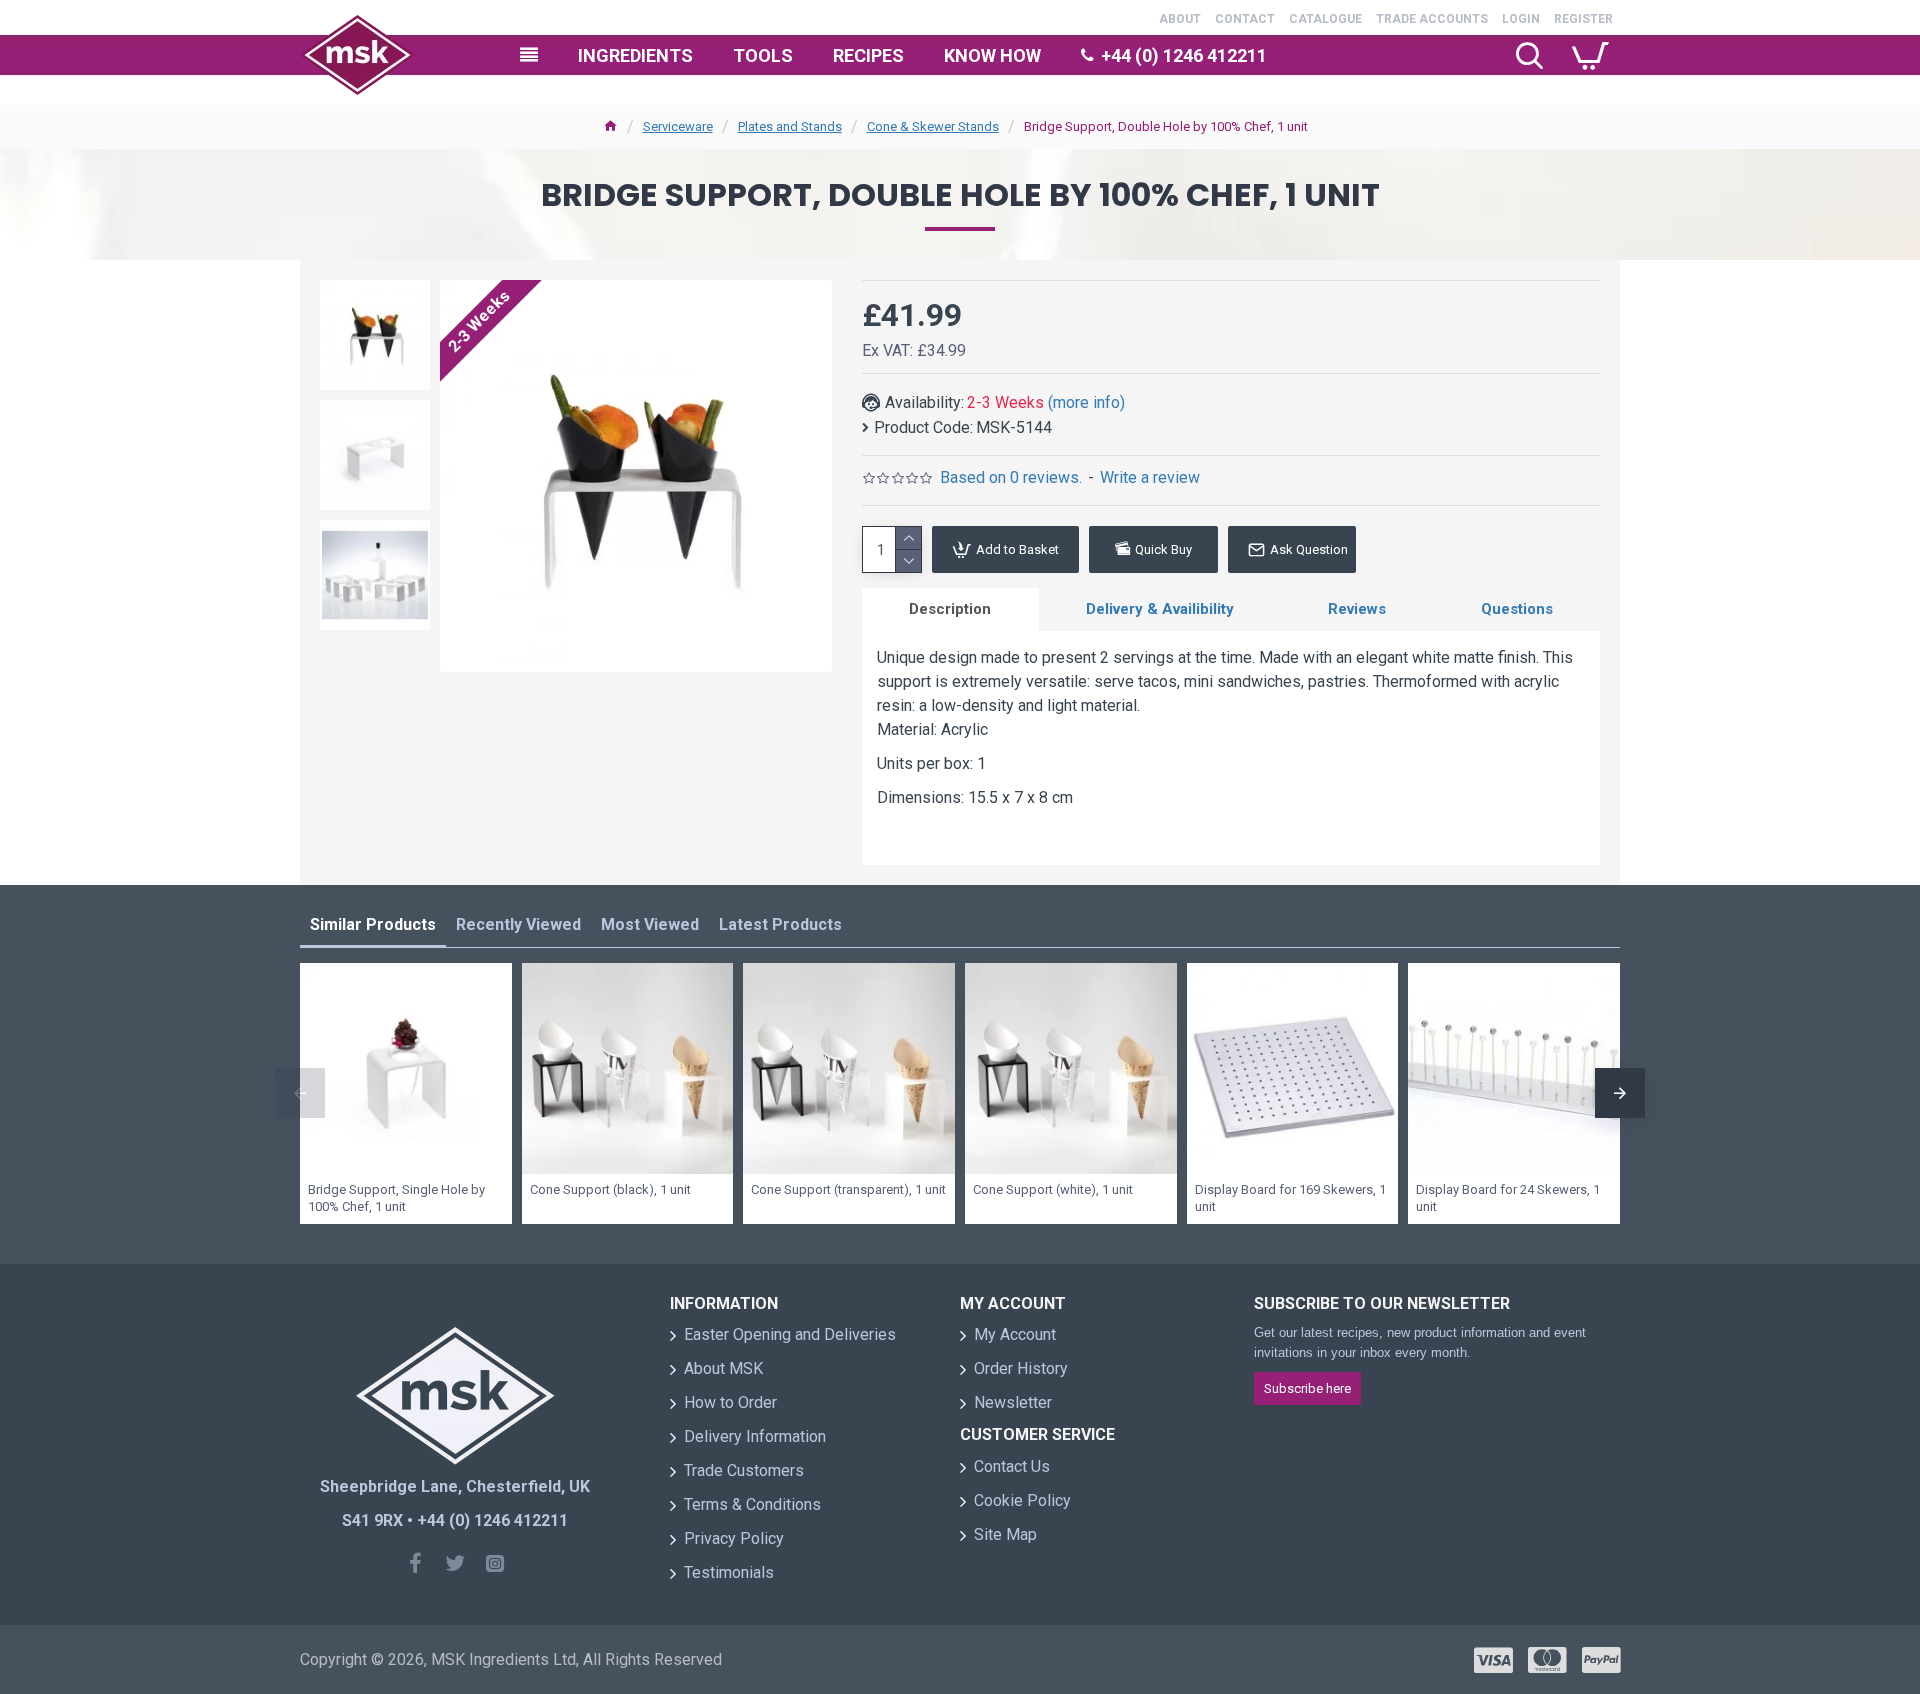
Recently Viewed (518, 924)
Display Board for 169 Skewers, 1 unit (1290, 1198)
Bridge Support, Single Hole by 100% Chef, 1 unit (396, 1198)
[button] (300, 1093)
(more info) (1086, 402)
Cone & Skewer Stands (933, 126)
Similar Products (373, 924)
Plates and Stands (790, 126)
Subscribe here (1307, 1388)
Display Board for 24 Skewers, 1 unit (1508, 1198)
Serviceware (678, 126)
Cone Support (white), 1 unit (1053, 1189)
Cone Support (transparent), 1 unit (848, 1189)
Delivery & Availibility (1160, 609)
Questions (1517, 609)
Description (950, 609)
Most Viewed (650, 924)
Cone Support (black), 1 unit (610, 1189)
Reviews (1357, 609)
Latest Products (780, 924)
